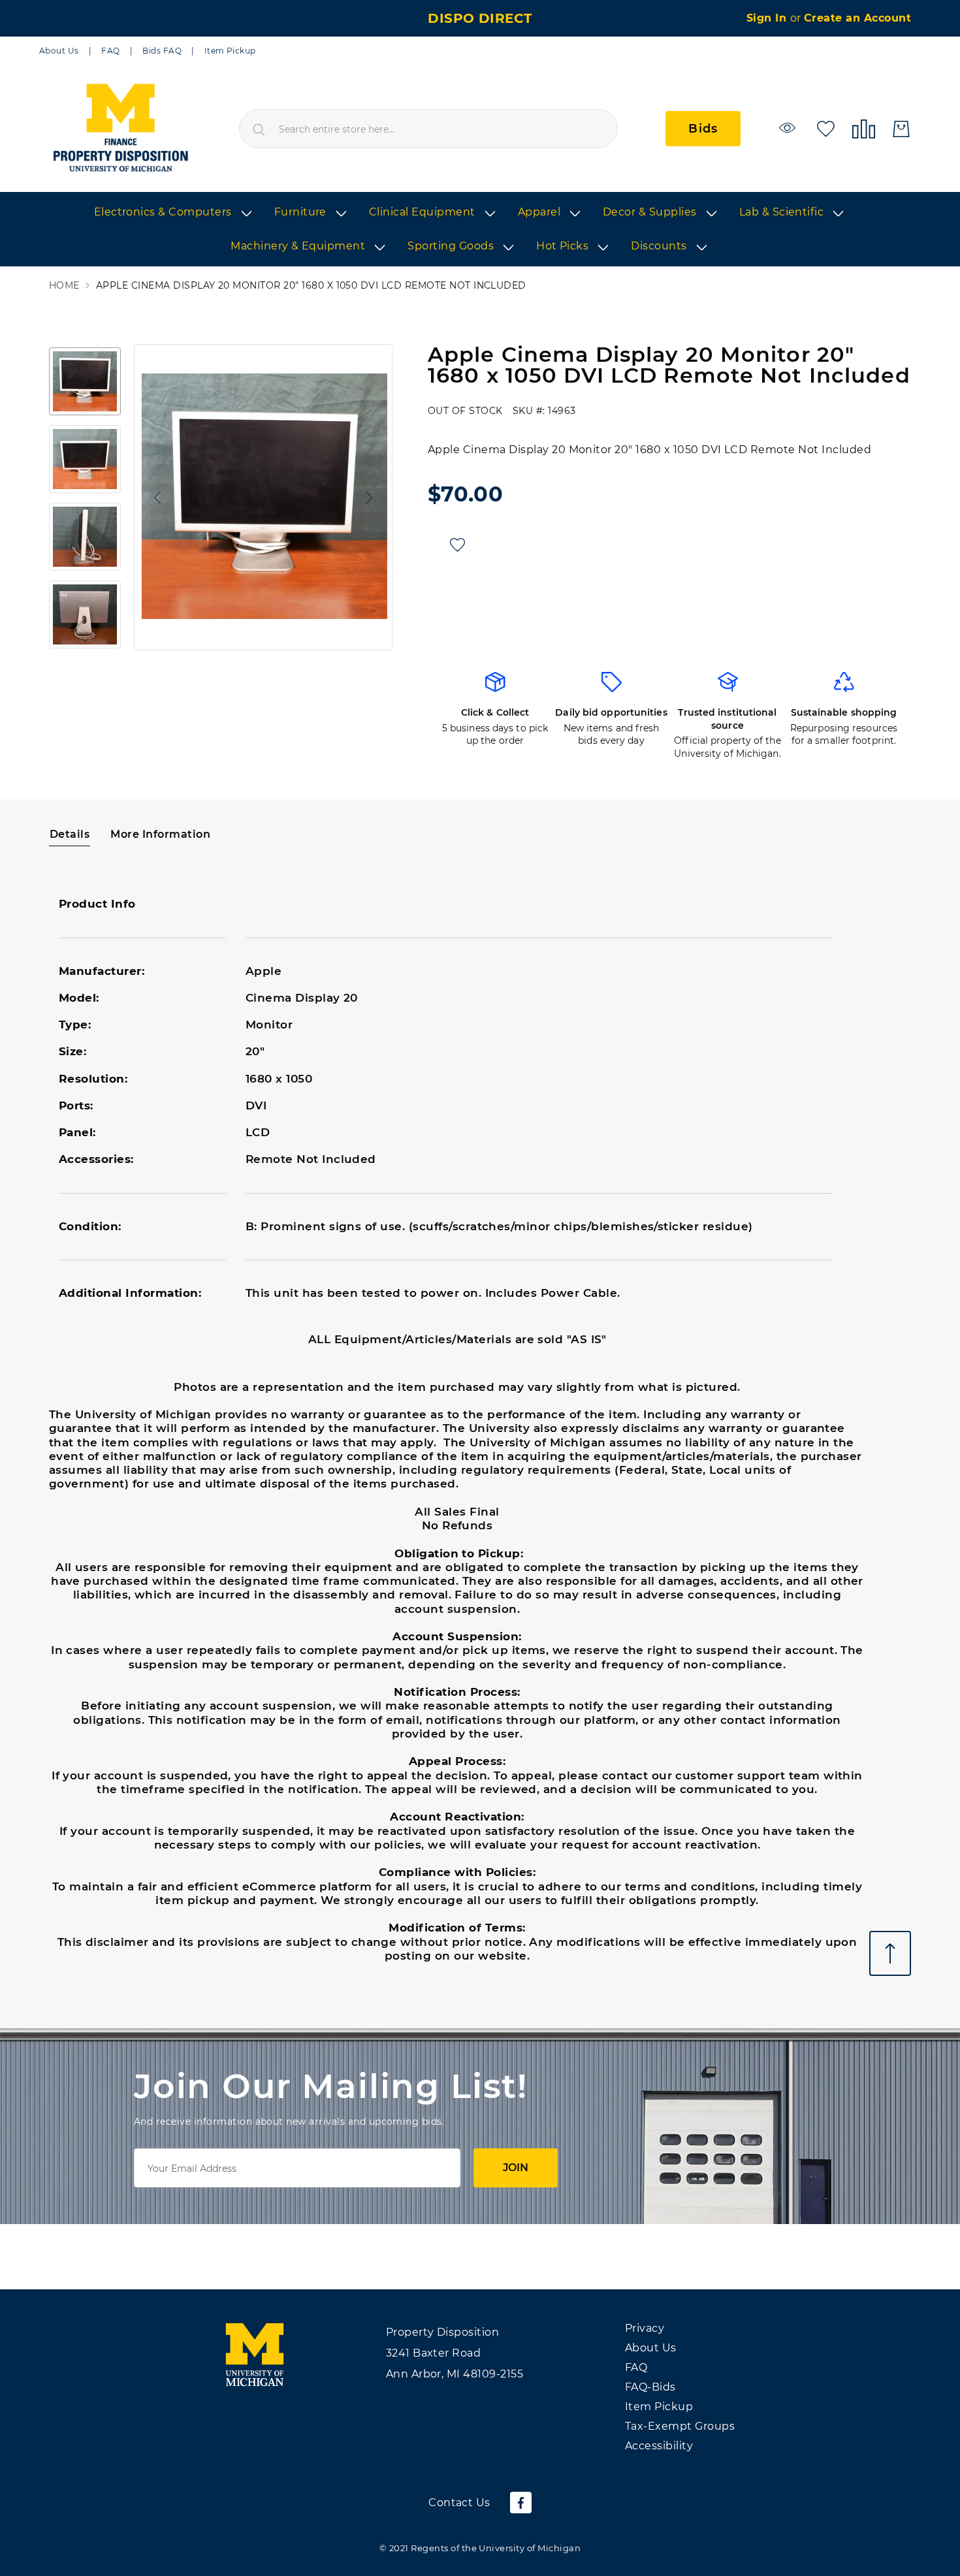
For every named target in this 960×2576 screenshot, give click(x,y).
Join (516, 2168)
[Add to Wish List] (457, 545)
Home (64, 286)
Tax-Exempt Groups (680, 2426)
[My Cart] (901, 129)
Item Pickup (230, 51)
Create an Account (857, 18)
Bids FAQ (162, 51)
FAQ (110, 51)
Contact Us (459, 2503)
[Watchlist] (789, 128)
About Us (59, 51)
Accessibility (659, 2446)
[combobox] (428, 129)
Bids (703, 129)
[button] (154, 497)
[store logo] (120, 129)
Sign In (768, 18)
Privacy (645, 2328)
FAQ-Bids (650, 2387)
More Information (160, 834)
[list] (480, 230)
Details (70, 834)
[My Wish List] (826, 128)
